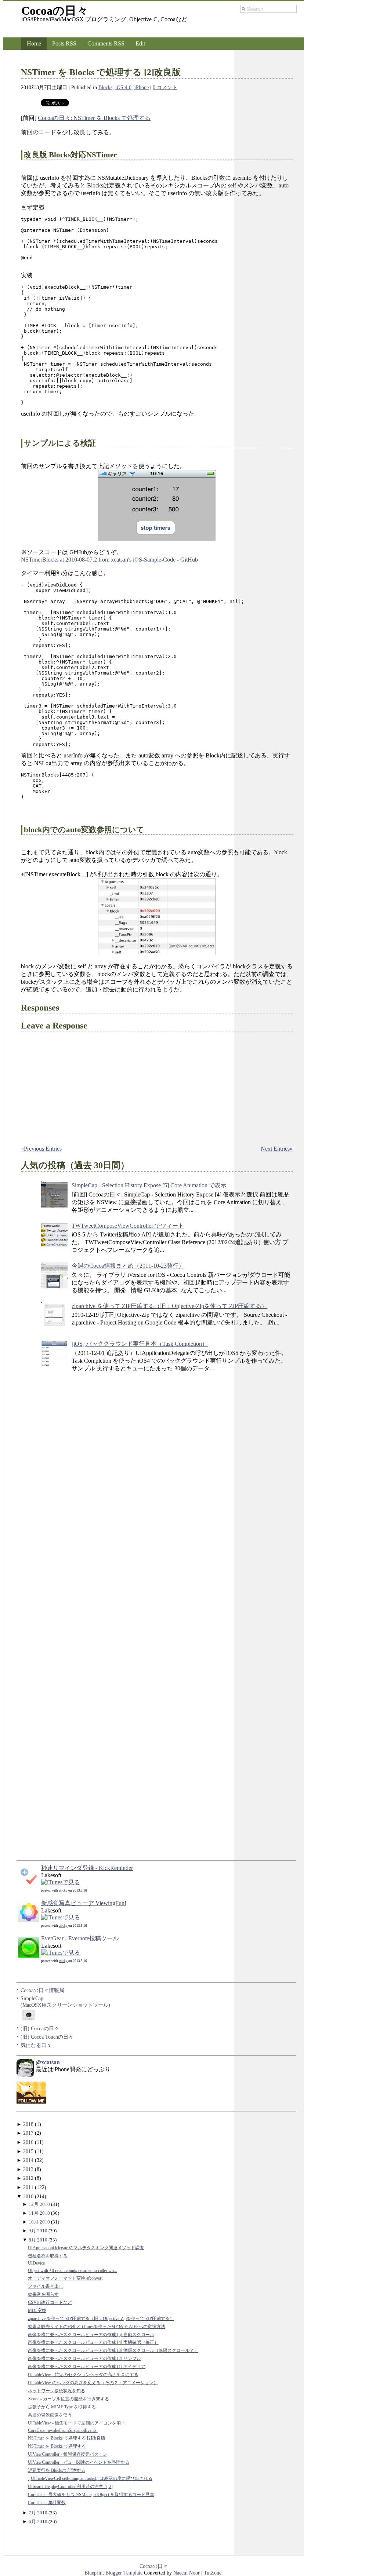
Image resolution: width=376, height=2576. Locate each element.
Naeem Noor (187, 2573)
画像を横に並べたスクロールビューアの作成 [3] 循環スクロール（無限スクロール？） (113, 2351)
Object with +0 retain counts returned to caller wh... (73, 2271)
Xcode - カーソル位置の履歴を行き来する (68, 2399)
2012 (28, 2178)
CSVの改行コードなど (50, 2303)
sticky (63, 1890)
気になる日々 (36, 2045)
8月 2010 (38, 2240)
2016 (28, 2142)
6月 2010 (38, 2522)
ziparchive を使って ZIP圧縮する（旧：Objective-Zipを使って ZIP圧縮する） (169, 1306)
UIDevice (36, 2263)
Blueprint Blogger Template (114, 2573)
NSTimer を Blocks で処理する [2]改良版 (101, 72)
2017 (28, 2133)
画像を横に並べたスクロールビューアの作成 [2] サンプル (84, 2359)
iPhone (142, 87)
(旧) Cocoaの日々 (40, 2028)
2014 (28, 2160)
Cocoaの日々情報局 (42, 1990)
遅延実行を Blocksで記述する (57, 2471)
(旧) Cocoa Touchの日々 (47, 2037)
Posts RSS (64, 43)
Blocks (105, 87)
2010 (28, 2196)
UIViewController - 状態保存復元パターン (68, 2454)
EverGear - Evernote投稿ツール (80, 1938)
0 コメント (165, 87)
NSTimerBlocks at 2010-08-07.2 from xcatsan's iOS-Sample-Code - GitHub (109, 560)
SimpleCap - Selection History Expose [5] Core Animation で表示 (149, 1185)
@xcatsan (48, 2062)
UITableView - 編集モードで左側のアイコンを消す (77, 2423)
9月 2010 (38, 2231)
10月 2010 (39, 2222)
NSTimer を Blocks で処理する (57, 2446)
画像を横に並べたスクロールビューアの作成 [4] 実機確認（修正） (93, 2343)
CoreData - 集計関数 (47, 2503)
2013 (28, 2169)
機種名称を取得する (48, 2256)
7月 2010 (38, 2513)
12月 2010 (39, 2204)
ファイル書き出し (46, 2286)
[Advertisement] (46, 1516)
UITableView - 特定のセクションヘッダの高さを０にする (83, 2375)
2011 (28, 2187)
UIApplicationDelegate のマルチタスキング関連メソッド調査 (86, 2248)
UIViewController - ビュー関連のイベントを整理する (79, 2462)
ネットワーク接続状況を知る (57, 2391)
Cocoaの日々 (55, 11)
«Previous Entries (41, 1149)
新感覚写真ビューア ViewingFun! (84, 1903)
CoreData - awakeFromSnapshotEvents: (63, 2431)
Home (34, 43)
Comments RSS (106, 43)
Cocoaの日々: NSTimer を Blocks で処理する (94, 118)
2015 (28, 2151)
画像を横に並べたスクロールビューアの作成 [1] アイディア (87, 2367)
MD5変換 (37, 2311)
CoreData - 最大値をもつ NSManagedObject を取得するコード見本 (91, 2495)
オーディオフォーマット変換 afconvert (65, 2278)
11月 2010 (39, 2213)
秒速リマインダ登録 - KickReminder (87, 1868)
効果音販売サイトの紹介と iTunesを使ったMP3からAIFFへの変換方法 (97, 2327)
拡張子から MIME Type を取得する (62, 2407)
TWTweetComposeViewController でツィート (128, 1226)
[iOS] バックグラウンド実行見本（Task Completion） (140, 1344)
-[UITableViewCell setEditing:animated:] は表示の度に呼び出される (90, 2479)
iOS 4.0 (123, 87)
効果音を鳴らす (43, 2294)
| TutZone (211, 2573)
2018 (28, 2124)
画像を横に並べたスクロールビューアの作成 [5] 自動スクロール (91, 2335)
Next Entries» (277, 1149)
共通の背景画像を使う (50, 2415)
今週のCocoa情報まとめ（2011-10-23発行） (128, 1266)
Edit (140, 43)
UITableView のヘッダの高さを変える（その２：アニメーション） (93, 2383)
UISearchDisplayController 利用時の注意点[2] (70, 2487)
